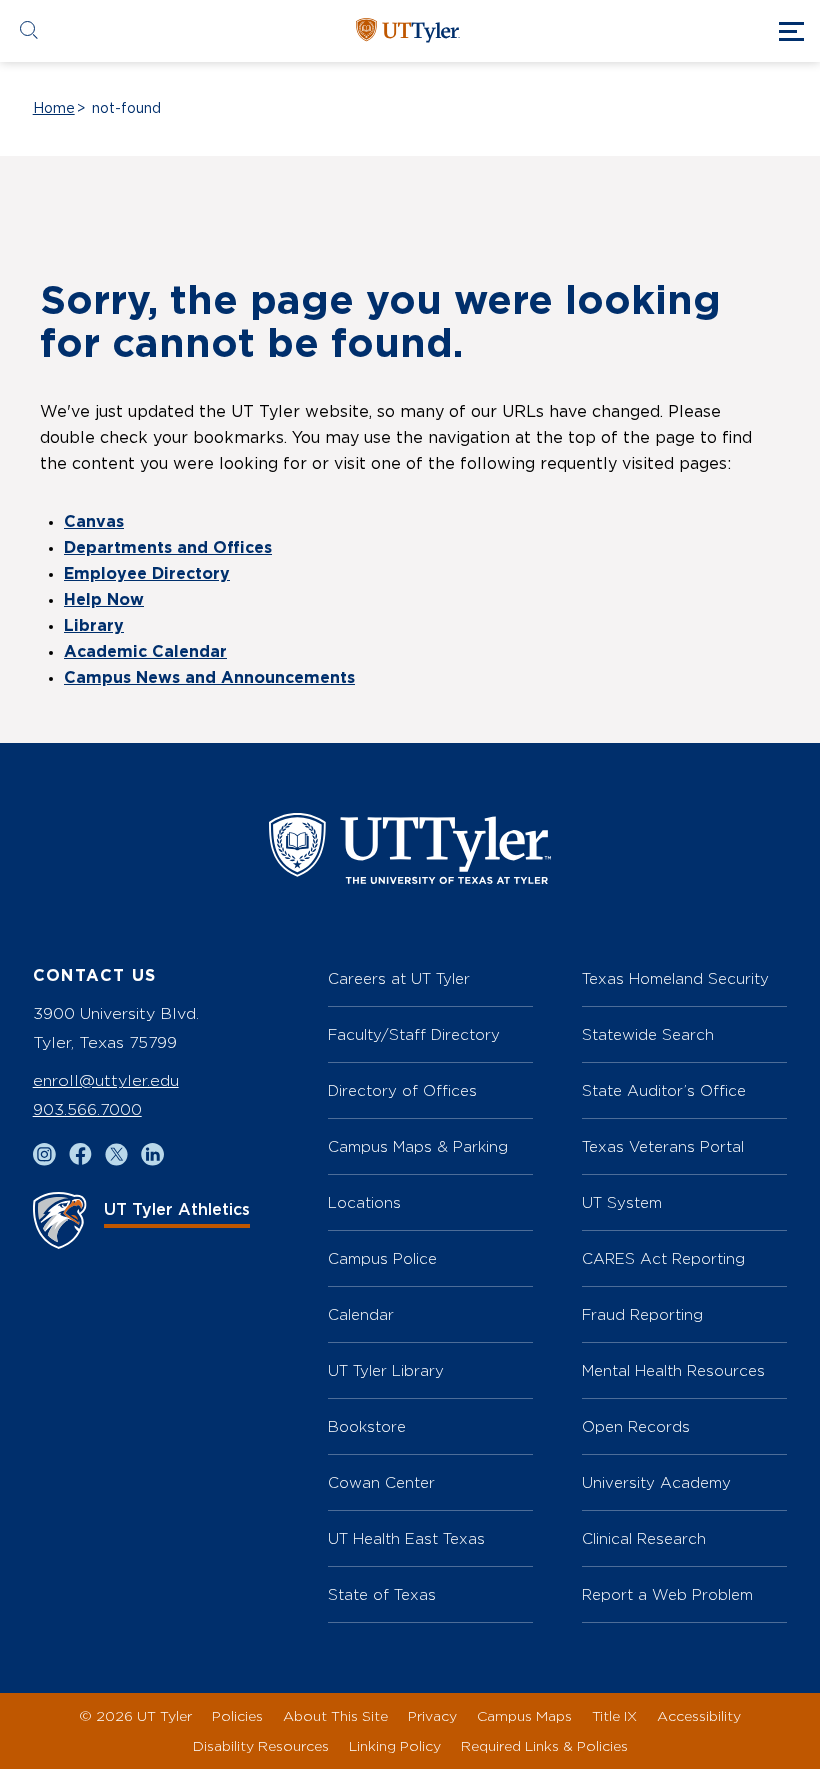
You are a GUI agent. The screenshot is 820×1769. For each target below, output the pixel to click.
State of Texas (382, 1594)
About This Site (335, 1715)
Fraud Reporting (642, 1314)
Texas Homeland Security (675, 978)
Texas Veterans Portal (663, 1146)
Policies (237, 1715)
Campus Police (382, 1258)
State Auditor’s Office (664, 1090)
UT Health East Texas (406, 1538)
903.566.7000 (87, 1109)
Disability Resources (261, 1745)
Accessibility (699, 1715)
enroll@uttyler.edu (106, 1080)
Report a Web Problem (667, 1594)
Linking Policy (395, 1745)
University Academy (656, 1482)
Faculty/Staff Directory (414, 1034)
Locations (364, 1202)
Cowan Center (381, 1482)
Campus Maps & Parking (418, 1146)
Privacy (432, 1715)
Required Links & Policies (544, 1745)
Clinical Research (644, 1538)
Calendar (361, 1314)
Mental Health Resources (673, 1370)
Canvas (94, 522)
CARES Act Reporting (663, 1258)
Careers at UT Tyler (399, 978)
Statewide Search (648, 1034)
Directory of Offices (402, 1090)
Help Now (104, 600)
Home (54, 109)
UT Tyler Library (386, 1370)
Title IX (614, 1715)
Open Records (636, 1426)
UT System (622, 1202)
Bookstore (367, 1426)
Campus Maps (524, 1715)
